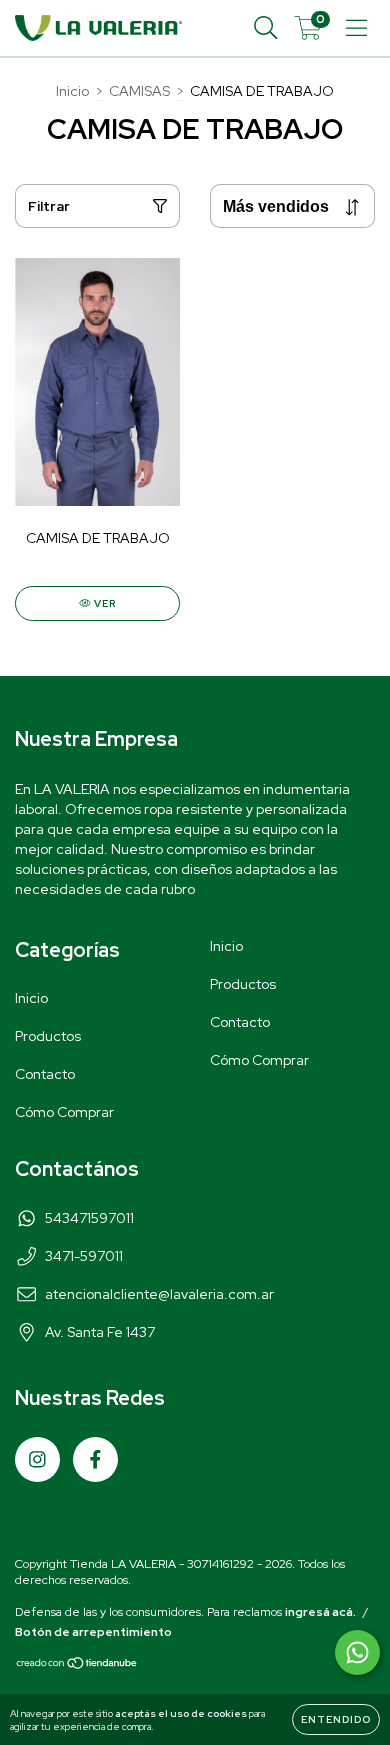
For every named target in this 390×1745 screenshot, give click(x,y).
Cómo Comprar (64, 1112)
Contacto (45, 1074)
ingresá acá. (320, 1612)
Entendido (336, 1719)
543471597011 (89, 1218)
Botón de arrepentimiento (93, 1632)
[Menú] (356, 28)
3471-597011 (84, 1256)
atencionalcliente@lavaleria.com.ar (159, 1294)
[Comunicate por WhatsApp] (357, 1652)
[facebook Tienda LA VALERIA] (95, 1459)
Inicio (72, 91)
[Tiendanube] (77, 1666)
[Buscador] (266, 28)
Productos (48, 1036)
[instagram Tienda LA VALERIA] (37, 1459)
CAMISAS (139, 91)
